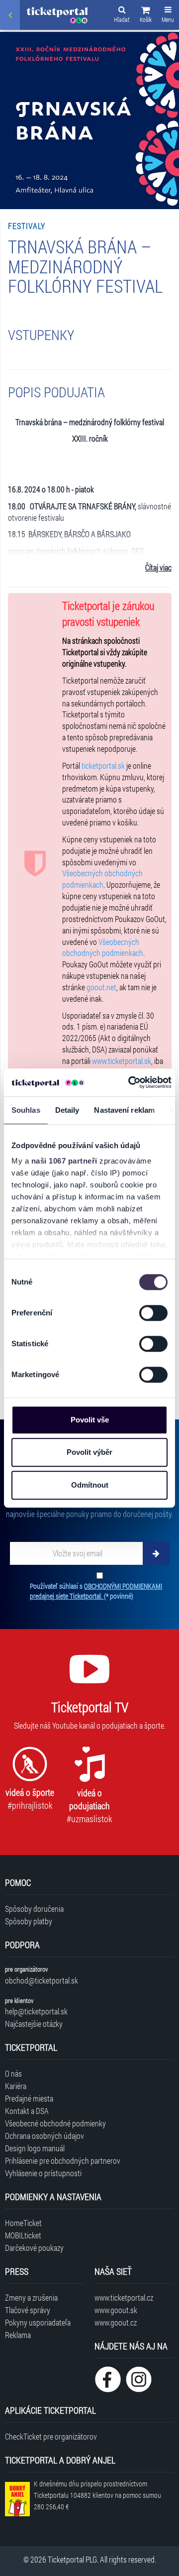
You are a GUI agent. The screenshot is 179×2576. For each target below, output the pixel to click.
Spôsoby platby (29, 1921)
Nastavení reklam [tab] (124, 1110)
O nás (13, 2073)
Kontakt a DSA (27, 2111)
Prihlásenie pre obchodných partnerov (63, 2161)
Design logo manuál (35, 2148)
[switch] (153, 1313)
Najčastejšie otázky (34, 2024)
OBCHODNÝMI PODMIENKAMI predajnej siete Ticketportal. (96, 1591)
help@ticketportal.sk (36, 2011)
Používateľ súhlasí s (96, 1591)
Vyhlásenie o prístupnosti (43, 2173)
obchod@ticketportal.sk (42, 1980)
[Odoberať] (156, 1553)
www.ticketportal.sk (122, 1061)
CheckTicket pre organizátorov (51, 2436)
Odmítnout (90, 1485)
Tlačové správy (28, 2310)
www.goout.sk (116, 2310)
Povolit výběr (89, 1452)
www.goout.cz (116, 2322)
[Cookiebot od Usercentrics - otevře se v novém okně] (130, 1082)
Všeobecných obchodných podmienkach (102, 879)
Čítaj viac (158, 567)
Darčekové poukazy (34, 2248)
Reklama (18, 2335)
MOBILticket (23, 2235)
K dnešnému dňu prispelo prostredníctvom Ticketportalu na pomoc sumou (97, 2495)
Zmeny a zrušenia (31, 2297)
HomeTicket (23, 2223)
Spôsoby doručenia (34, 1909)
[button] (146, 16)
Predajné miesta (29, 2098)
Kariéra (16, 2086)
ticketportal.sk (103, 765)
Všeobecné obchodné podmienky (55, 2123)
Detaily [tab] (67, 1110)
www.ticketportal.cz (124, 2297)
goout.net (101, 987)
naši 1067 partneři (64, 1161)
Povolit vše (90, 1420)
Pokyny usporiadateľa (38, 2322)
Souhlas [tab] (26, 1110)
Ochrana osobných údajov (45, 2136)
